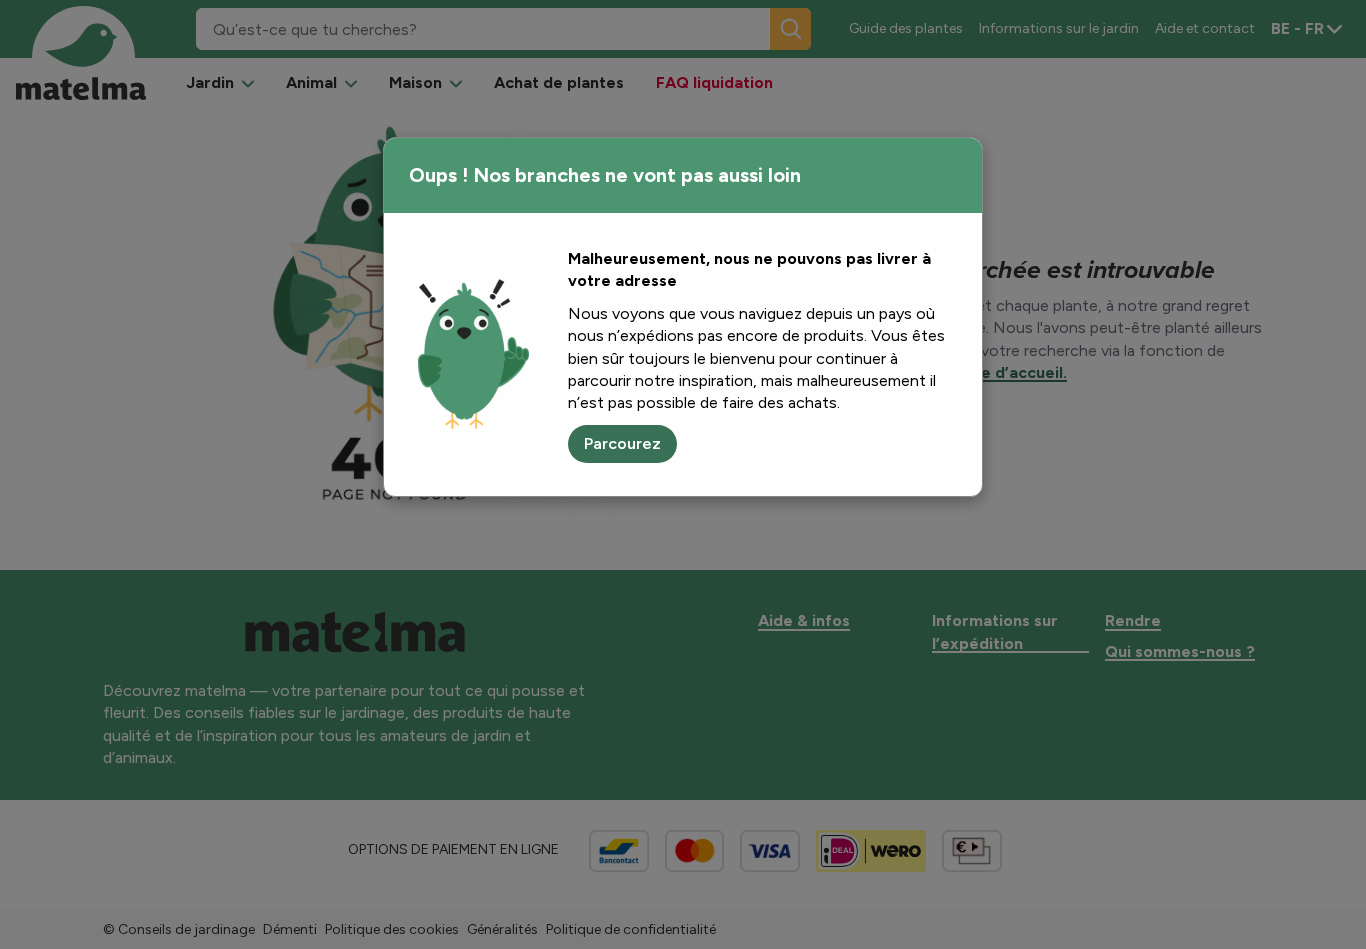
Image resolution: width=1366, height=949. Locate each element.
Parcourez (622, 443)
